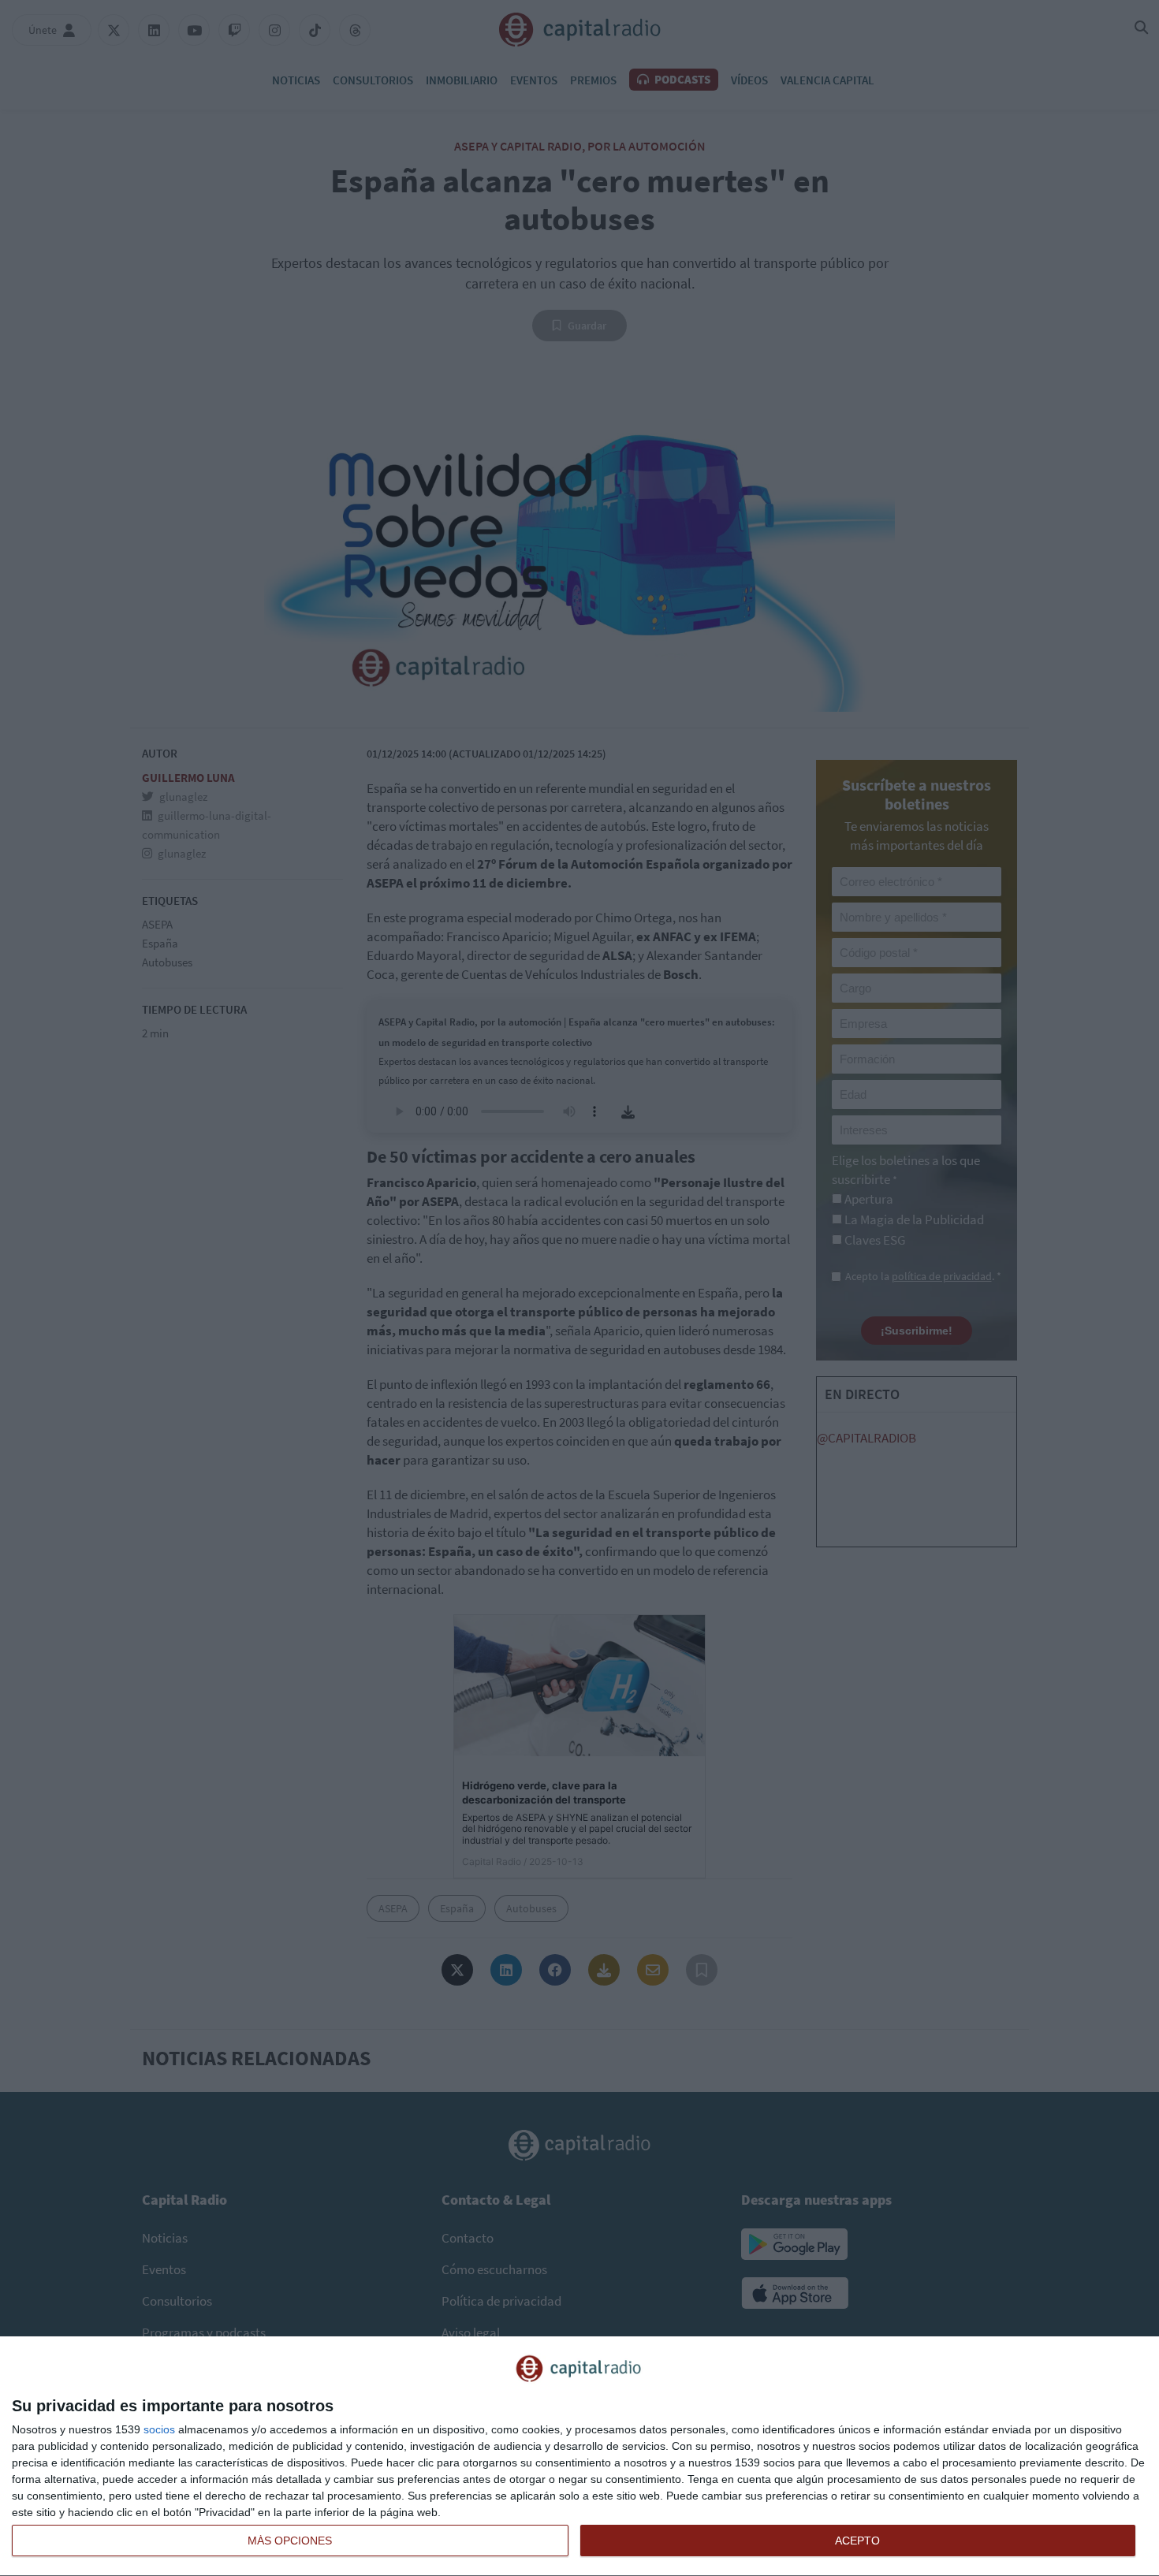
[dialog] (579, 2457)
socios (159, 2429)
